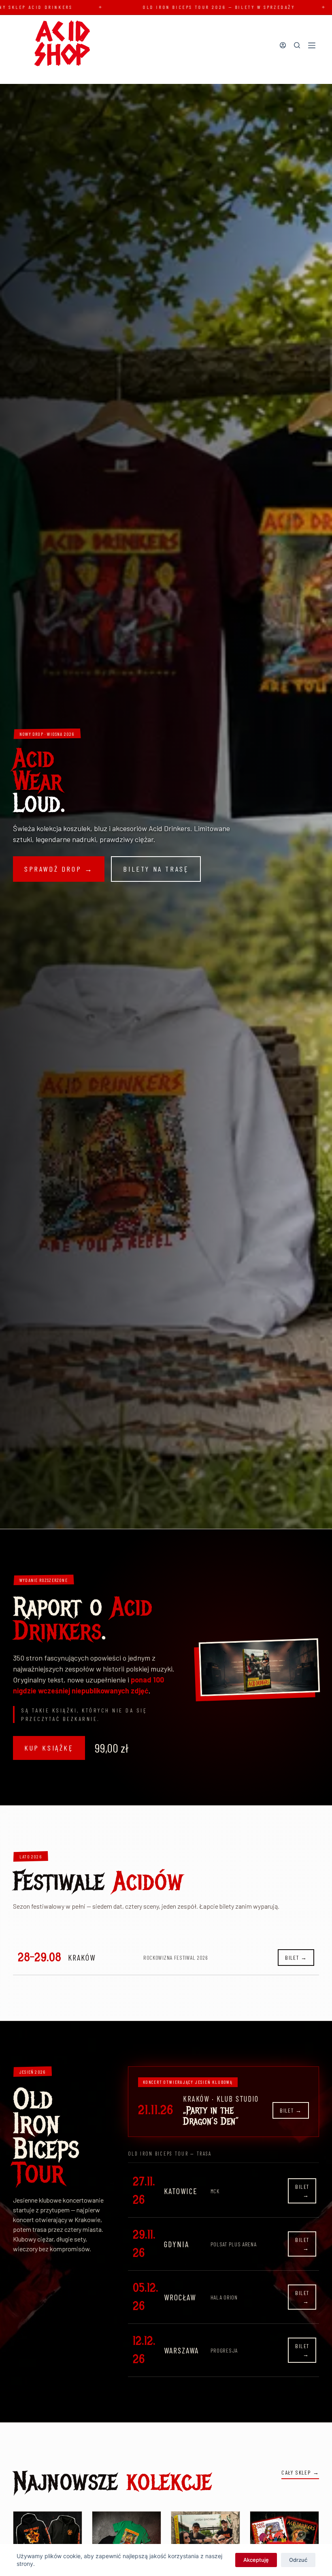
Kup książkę (49, 1748)
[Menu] (312, 45)
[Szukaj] (297, 45)
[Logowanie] (283, 45)
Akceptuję (256, 2560)
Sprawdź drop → (59, 869)
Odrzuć (298, 2560)
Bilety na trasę (156, 869)
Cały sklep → (300, 2472)
